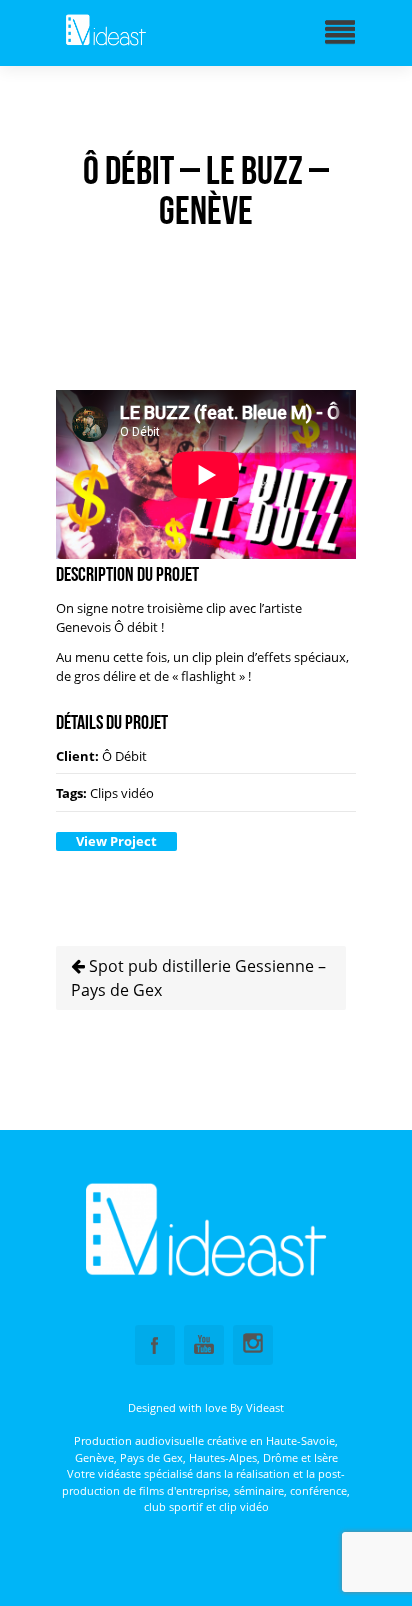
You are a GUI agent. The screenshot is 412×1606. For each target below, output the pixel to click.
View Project (116, 841)
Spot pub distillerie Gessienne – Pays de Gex (198, 978)
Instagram (253, 1345)
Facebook (155, 1345)
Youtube (204, 1345)
